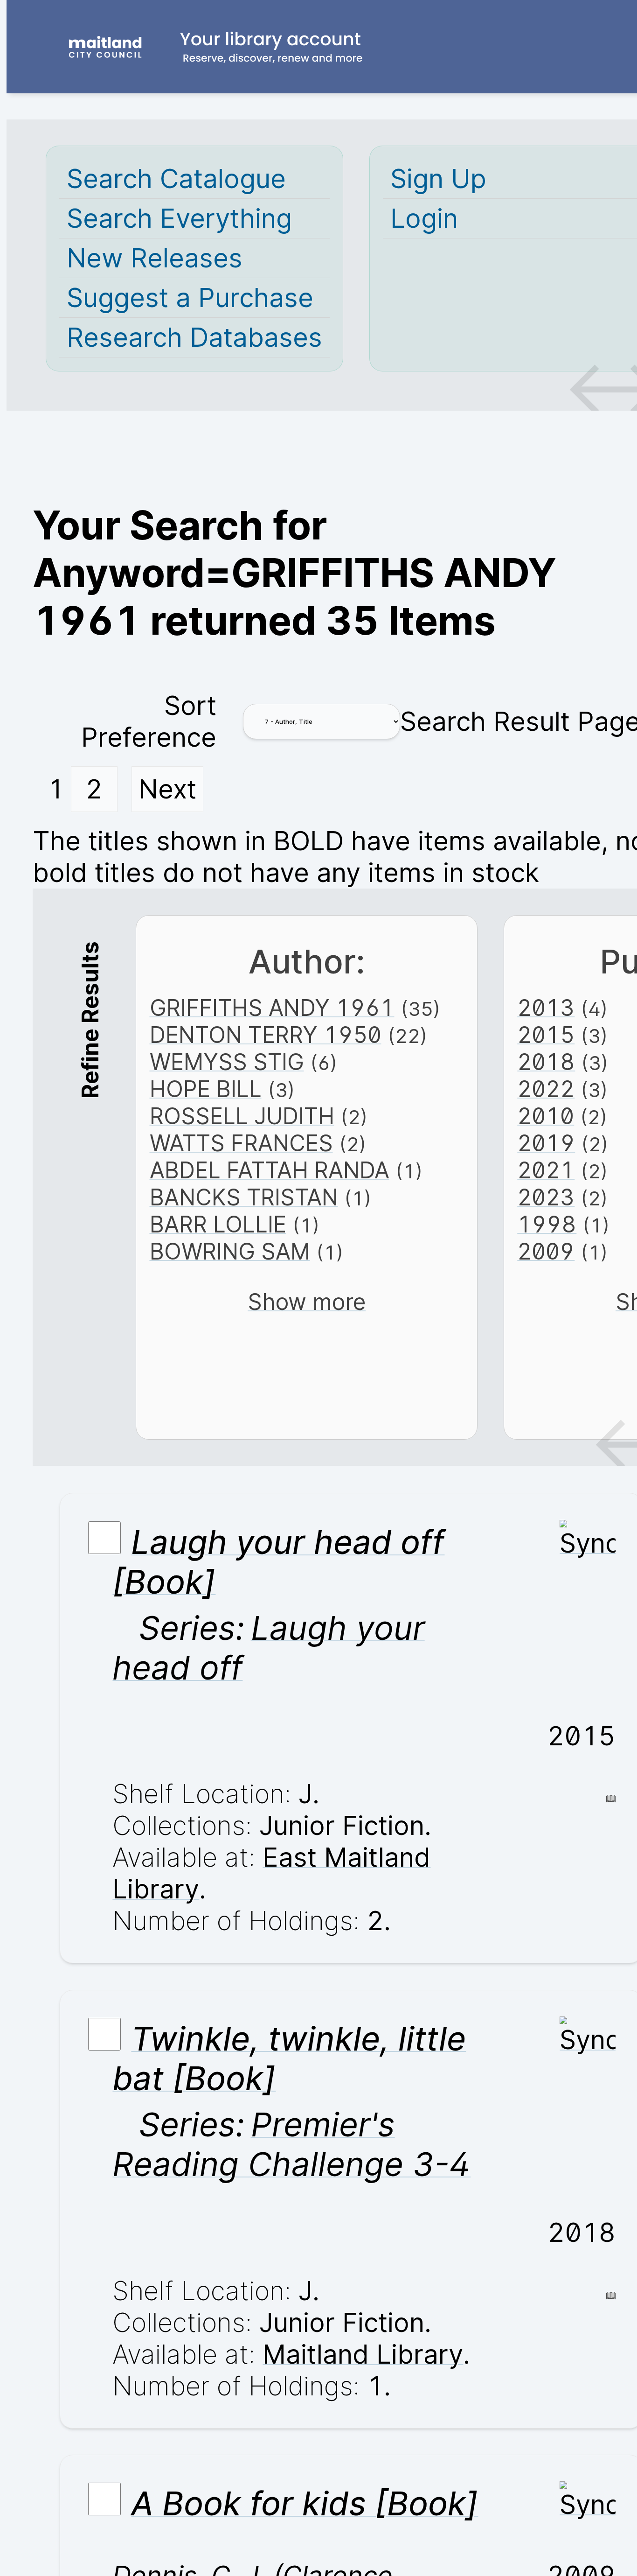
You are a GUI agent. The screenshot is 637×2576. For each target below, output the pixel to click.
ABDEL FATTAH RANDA (270, 1170)
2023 (546, 1197)
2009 (546, 1252)
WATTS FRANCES (241, 1143)
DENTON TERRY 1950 (266, 1035)
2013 (546, 1008)
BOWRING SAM (230, 1252)
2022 (546, 1089)
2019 (546, 1143)
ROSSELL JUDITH (242, 1116)
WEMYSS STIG (227, 1062)
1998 (547, 1225)
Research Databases (194, 337)
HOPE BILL (206, 1089)
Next (167, 789)
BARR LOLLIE (218, 1225)
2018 (546, 1062)
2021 (546, 1170)
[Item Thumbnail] (588, 1543)
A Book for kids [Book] (305, 2503)
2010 (546, 1116)
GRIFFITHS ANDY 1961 (272, 1008)
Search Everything (179, 218)
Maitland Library (363, 2354)
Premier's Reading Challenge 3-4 (291, 2144)
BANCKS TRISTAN (244, 1197)
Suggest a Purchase (190, 298)
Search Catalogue (176, 179)
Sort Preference (149, 721)
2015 (546, 1035)
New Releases (155, 258)
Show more (307, 1302)
